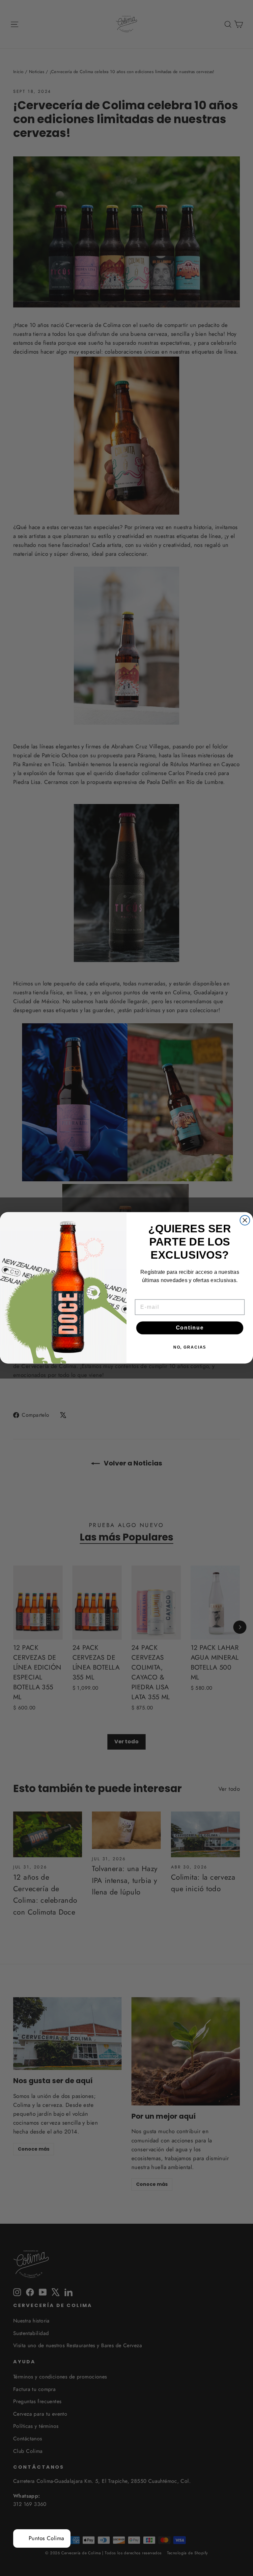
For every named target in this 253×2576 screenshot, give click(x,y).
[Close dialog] (245, 1221)
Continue (190, 1328)
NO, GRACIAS (190, 1348)
